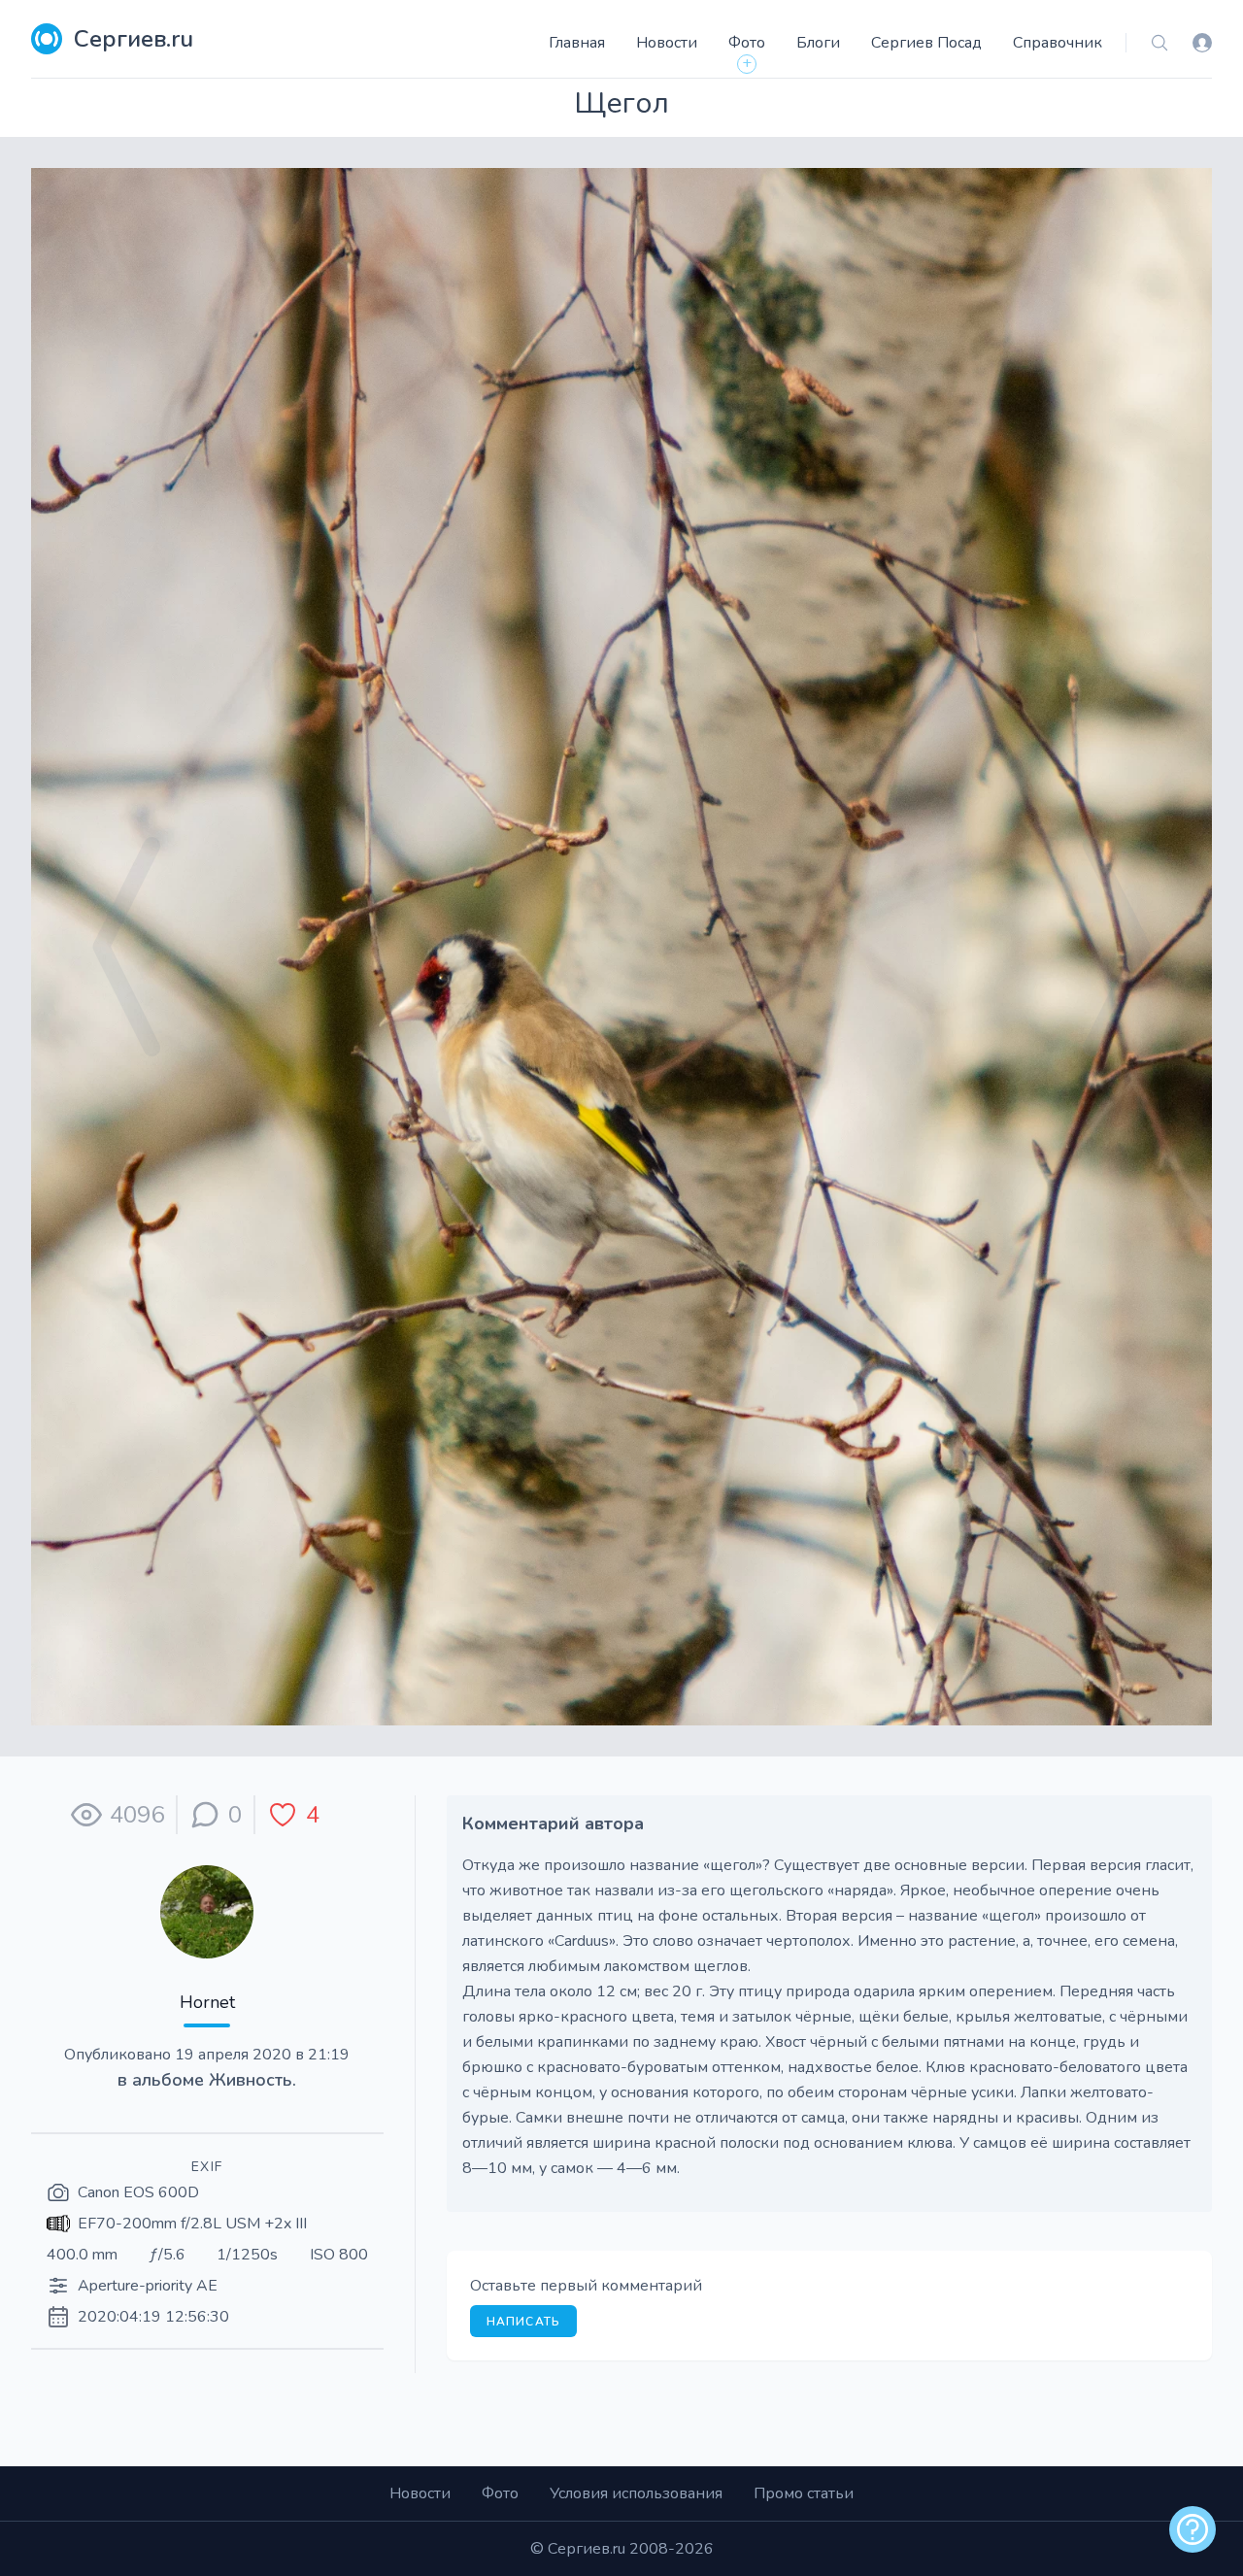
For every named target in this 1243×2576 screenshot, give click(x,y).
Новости (667, 43)
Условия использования (636, 2493)
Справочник (1058, 43)
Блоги (818, 43)
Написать (524, 2322)
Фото (747, 43)
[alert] (1193, 2529)
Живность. (252, 2080)
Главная (577, 43)
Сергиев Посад (926, 43)
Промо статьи (804, 2493)
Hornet (207, 2002)
